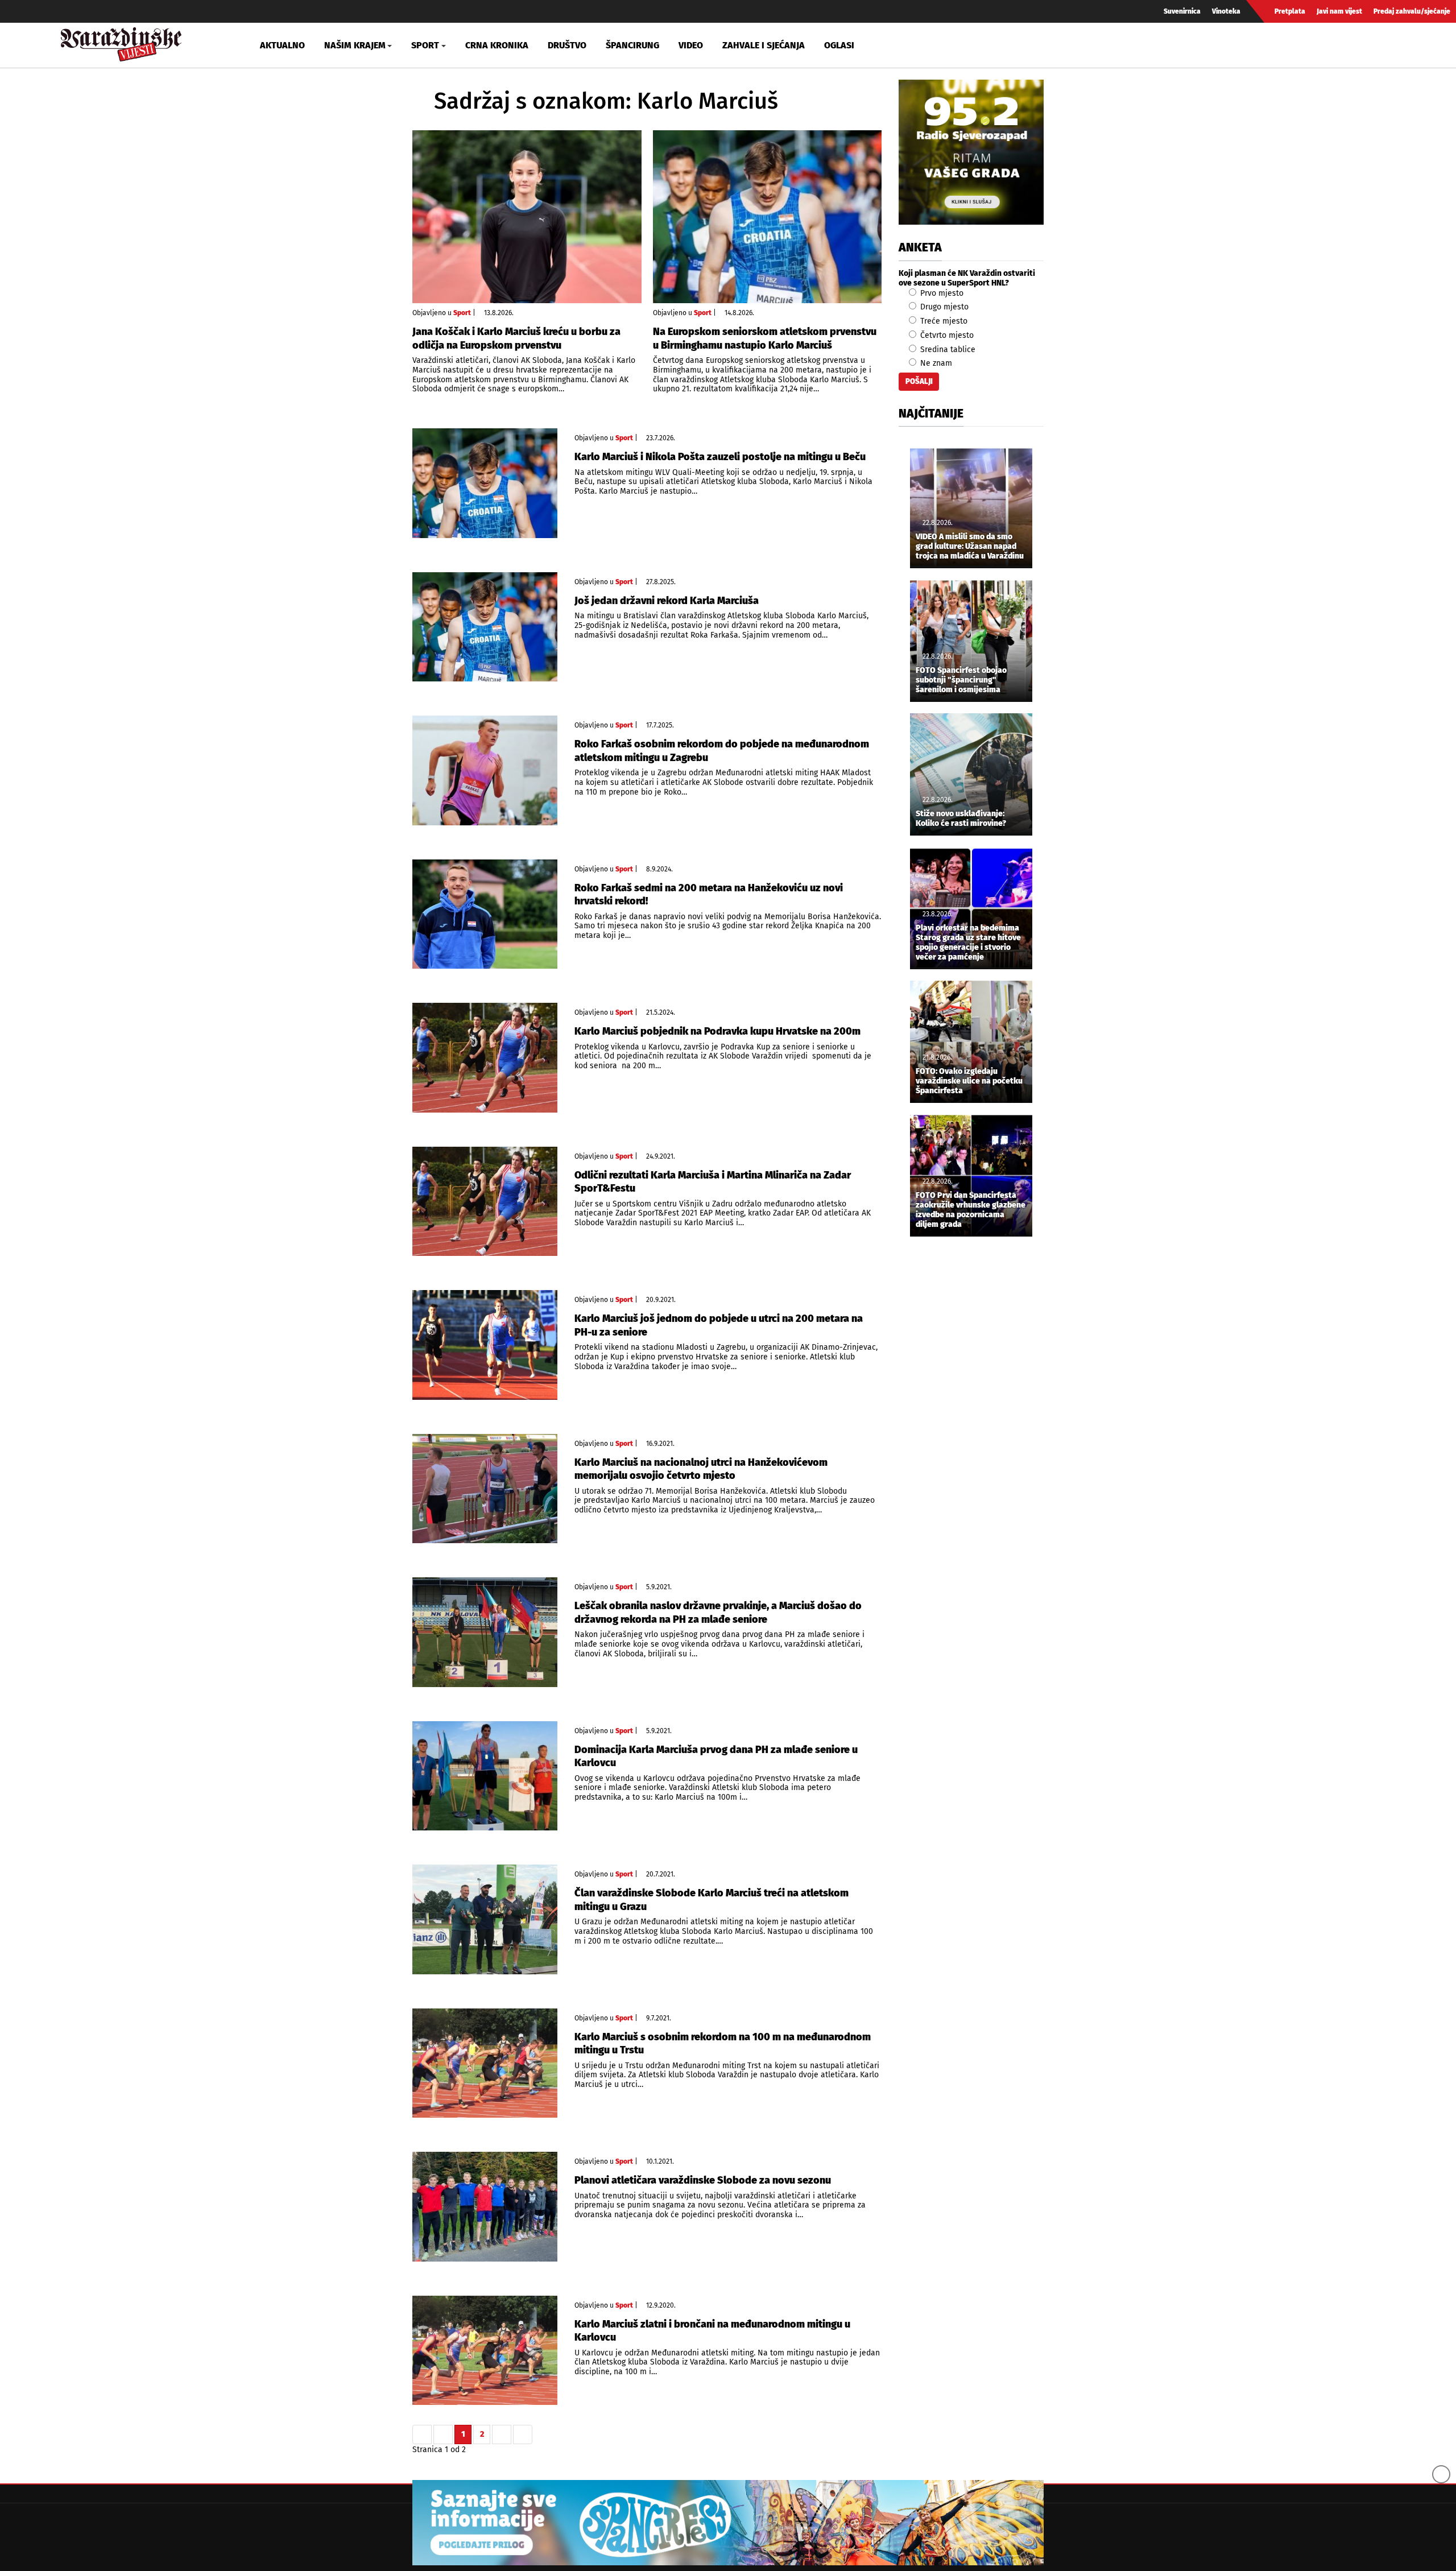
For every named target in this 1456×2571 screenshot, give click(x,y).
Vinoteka (1226, 11)
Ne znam (935, 363)
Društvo (567, 45)
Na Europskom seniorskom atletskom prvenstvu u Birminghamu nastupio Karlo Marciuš (765, 338)
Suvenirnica (1182, 11)
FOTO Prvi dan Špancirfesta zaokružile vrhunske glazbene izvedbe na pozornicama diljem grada (971, 1210)
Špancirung (632, 45)
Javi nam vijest (1339, 11)
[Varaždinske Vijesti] (121, 42)
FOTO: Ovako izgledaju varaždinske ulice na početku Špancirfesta (969, 1081)
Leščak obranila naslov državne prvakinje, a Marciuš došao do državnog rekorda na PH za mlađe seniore (718, 1612)
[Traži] (1236, 45)
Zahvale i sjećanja (764, 45)
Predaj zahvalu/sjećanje (1412, 11)
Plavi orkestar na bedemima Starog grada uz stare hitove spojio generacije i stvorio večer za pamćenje (968, 943)
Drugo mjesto (943, 307)
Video (691, 45)
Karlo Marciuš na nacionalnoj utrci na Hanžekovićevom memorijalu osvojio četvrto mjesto (701, 1469)
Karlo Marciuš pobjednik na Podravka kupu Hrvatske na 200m (717, 1031)
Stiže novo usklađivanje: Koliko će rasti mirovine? (961, 819)
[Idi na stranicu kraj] (523, 2434)
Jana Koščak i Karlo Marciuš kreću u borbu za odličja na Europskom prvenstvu (516, 338)
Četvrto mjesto (946, 335)
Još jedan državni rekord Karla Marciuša (667, 601)
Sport (462, 313)
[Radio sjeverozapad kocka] (971, 152)
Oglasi (839, 45)
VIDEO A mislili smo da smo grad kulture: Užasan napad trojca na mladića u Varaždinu (970, 547)
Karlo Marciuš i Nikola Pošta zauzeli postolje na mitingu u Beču (720, 457)
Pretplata (1290, 11)
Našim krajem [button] (355, 45)
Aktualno (282, 45)
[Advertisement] (971, 1435)
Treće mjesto (943, 321)
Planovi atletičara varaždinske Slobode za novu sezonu (703, 2180)
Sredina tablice (947, 350)
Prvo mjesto (941, 293)
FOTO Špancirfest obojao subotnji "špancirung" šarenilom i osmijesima (961, 680)
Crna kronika (497, 45)
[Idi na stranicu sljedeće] (502, 2434)
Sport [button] (425, 45)
